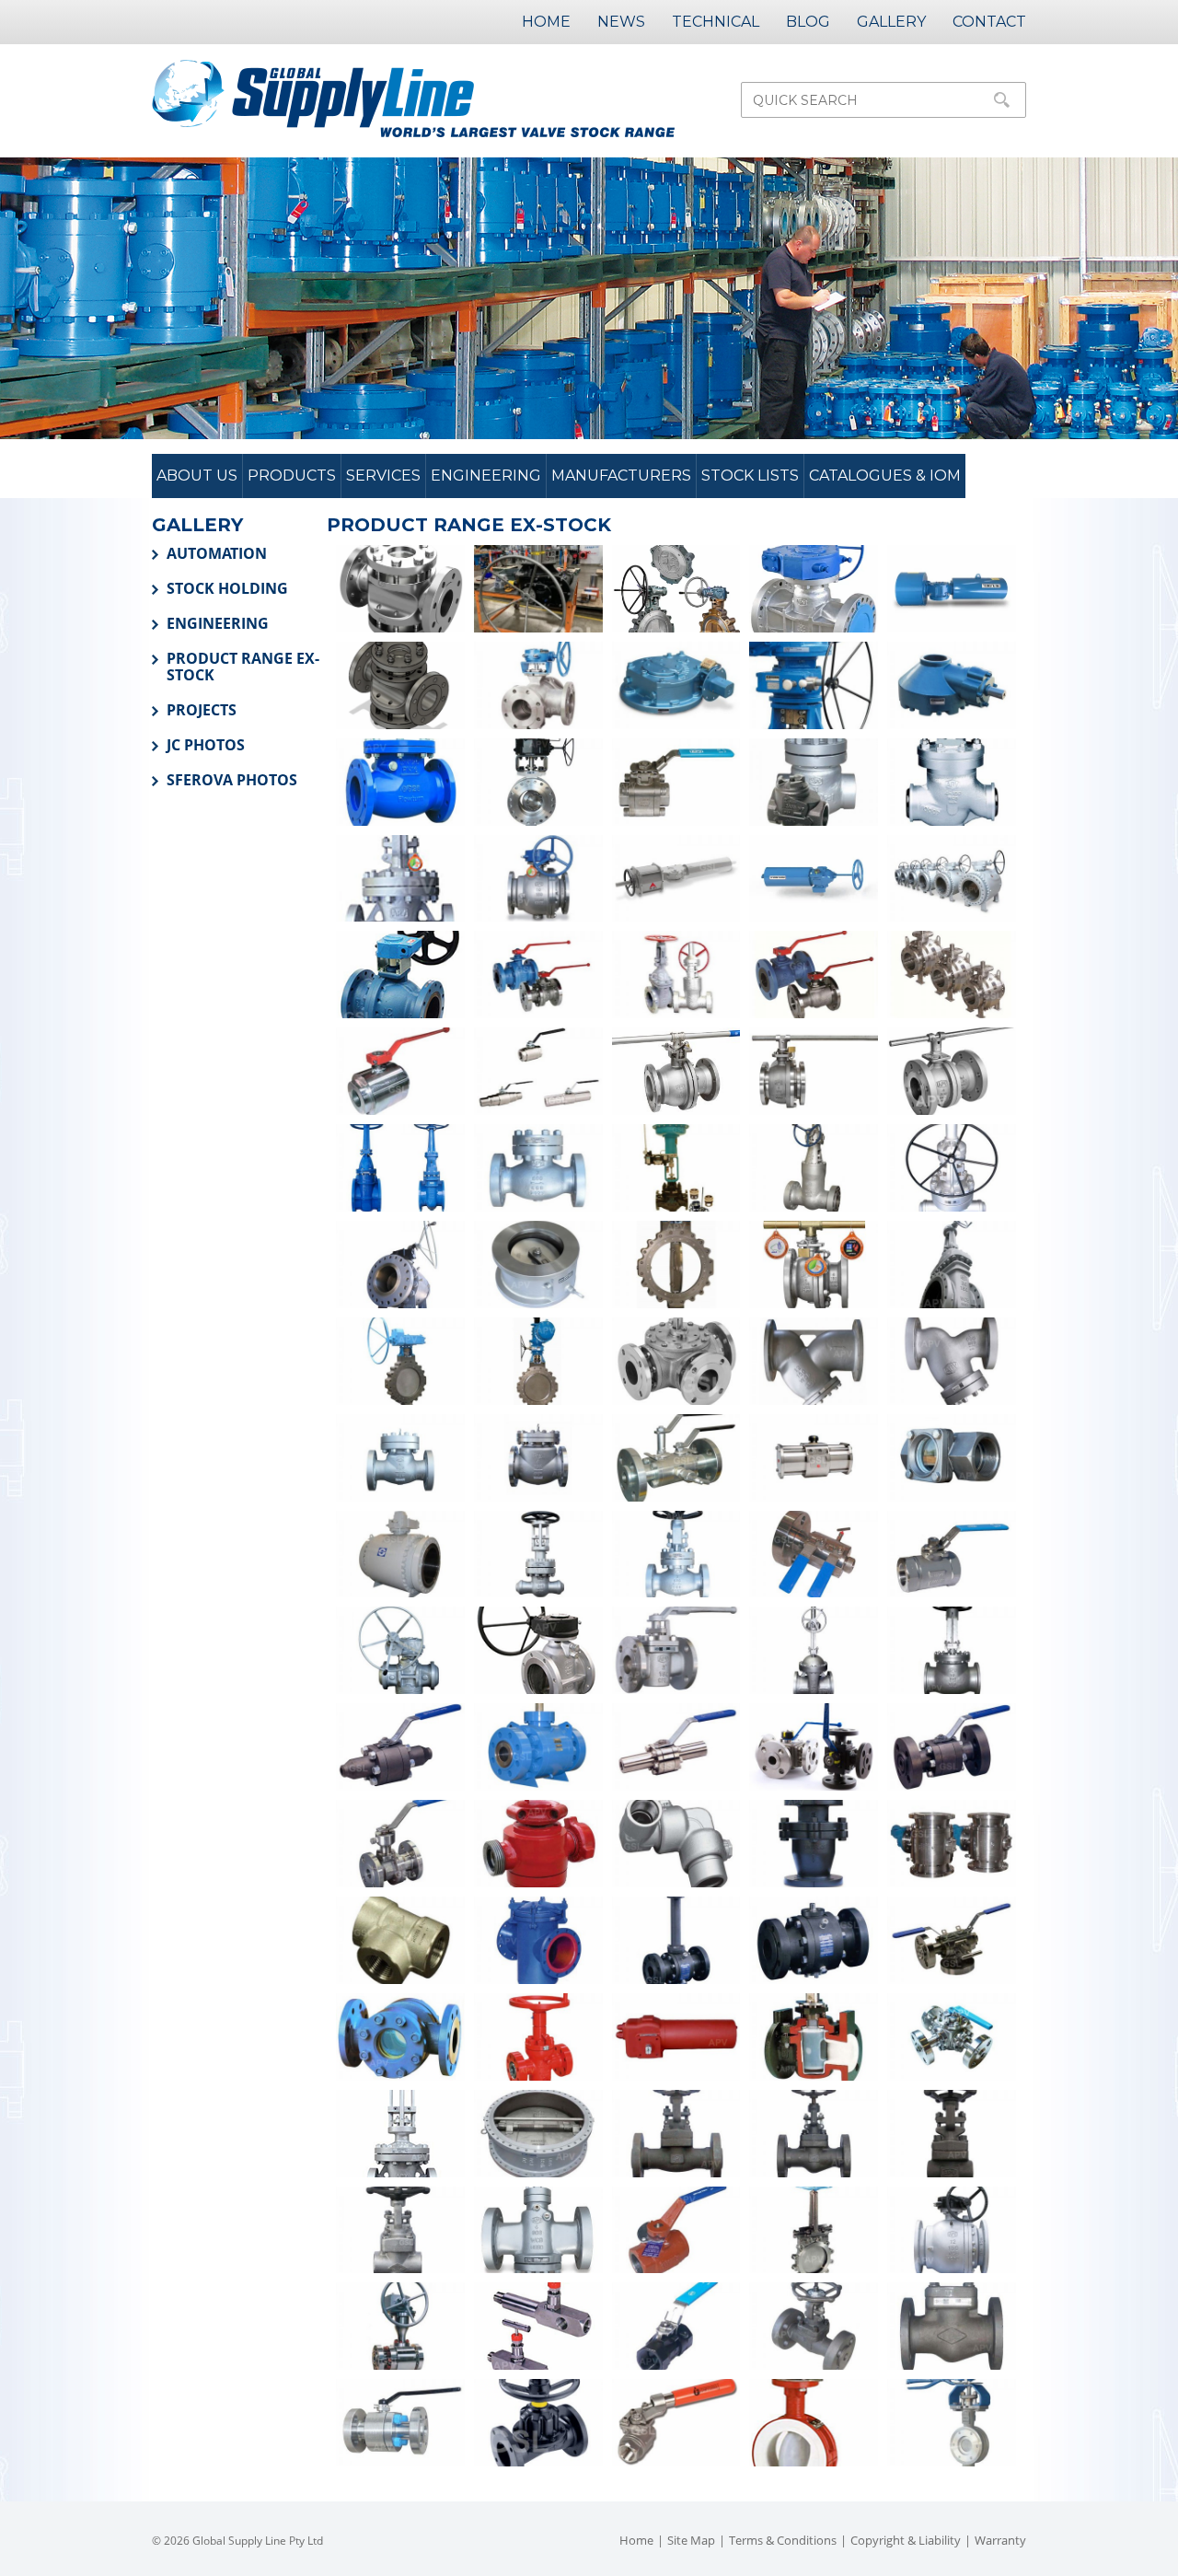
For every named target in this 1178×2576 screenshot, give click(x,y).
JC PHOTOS (206, 745)
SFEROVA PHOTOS (232, 780)
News (621, 22)
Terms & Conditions (783, 2540)
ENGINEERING (218, 623)
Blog (808, 22)
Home (546, 22)
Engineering (486, 476)
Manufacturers (621, 476)
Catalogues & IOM (885, 476)
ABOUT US (197, 476)
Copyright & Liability (906, 2540)
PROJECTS (202, 710)
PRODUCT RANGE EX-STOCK (243, 667)
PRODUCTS (292, 476)
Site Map (691, 2540)
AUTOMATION (217, 553)
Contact (989, 22)
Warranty (1000, 2540)
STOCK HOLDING (227, 588)
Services (383, 476)
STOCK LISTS (750, 476)
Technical (716, 22)
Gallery (891, 22)
